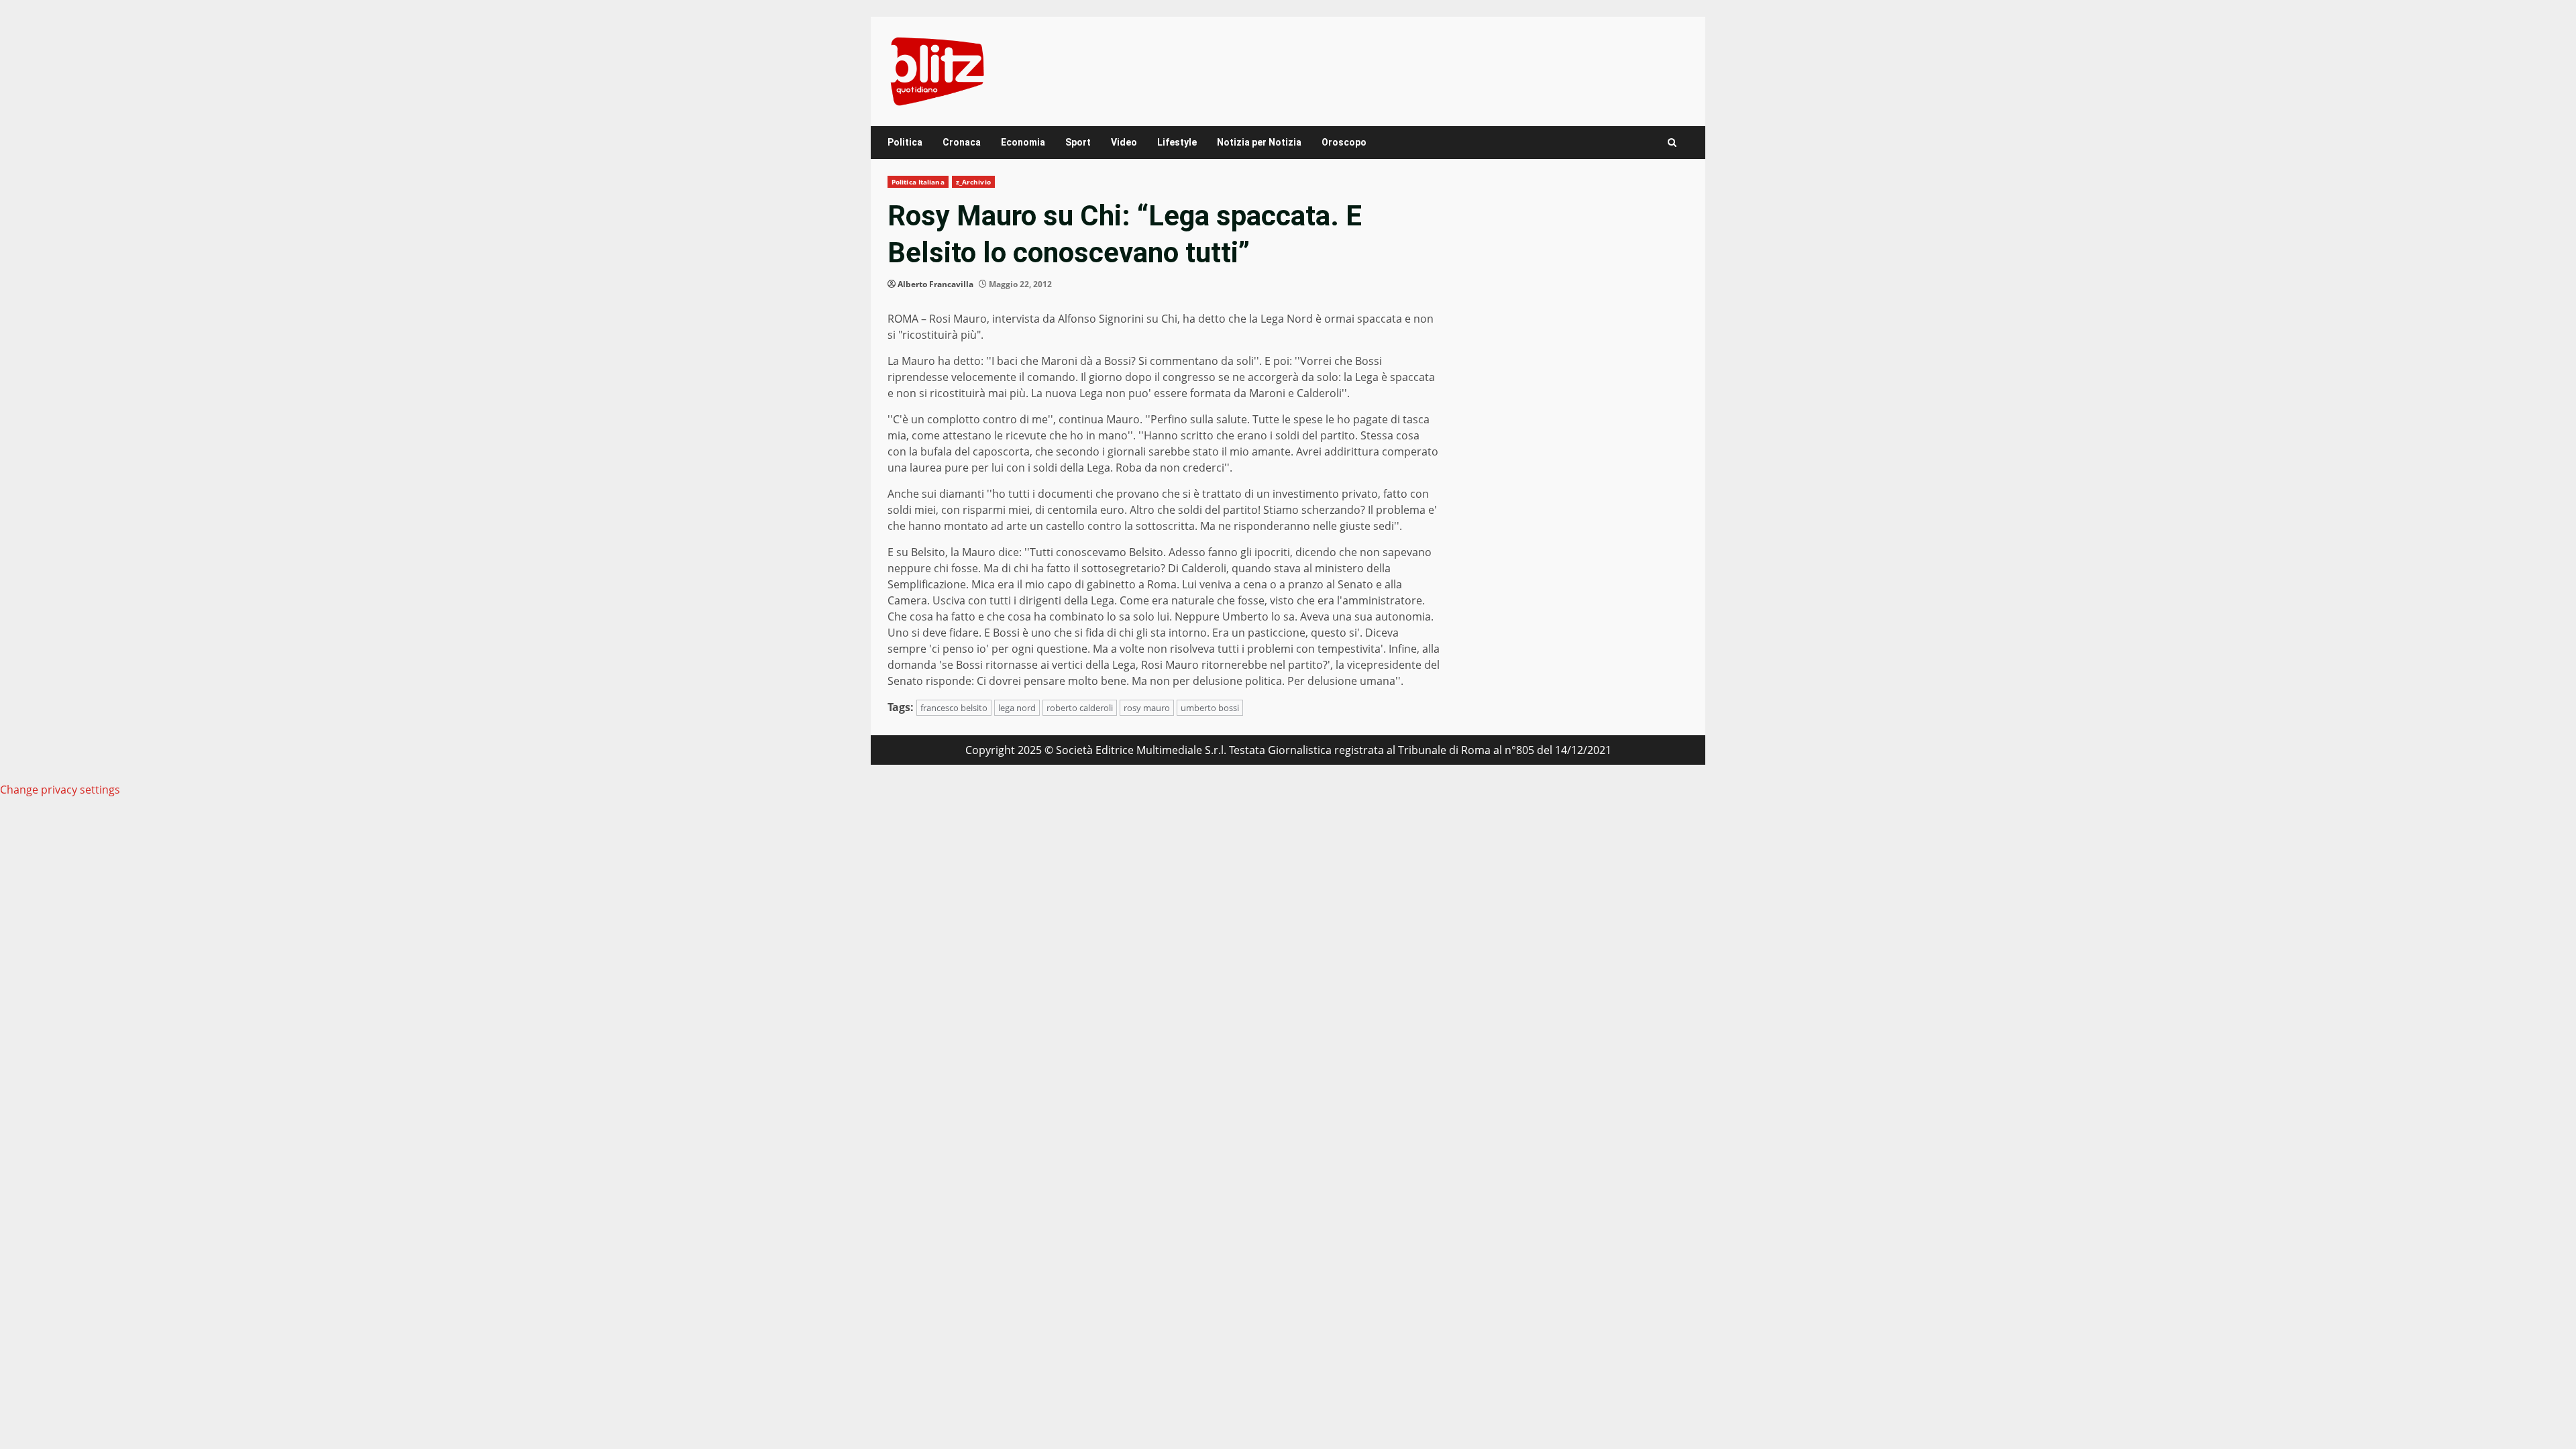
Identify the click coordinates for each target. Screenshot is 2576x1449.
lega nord (1017, 708)
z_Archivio (973, 182)
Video (1124, 142)
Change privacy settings (60, 790)
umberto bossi (1210, 708)
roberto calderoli (1080, 708)
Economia (1023, 142)
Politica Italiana (918, 182)
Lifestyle (1177, 142)
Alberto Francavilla (935, 284)
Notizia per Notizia (1259, 142)
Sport (1078, 142)
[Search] (1672, 143)
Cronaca (962, 142)
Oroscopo (1344, 142)
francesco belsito (954, 708)
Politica (905, 142)
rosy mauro (1147, 708)
